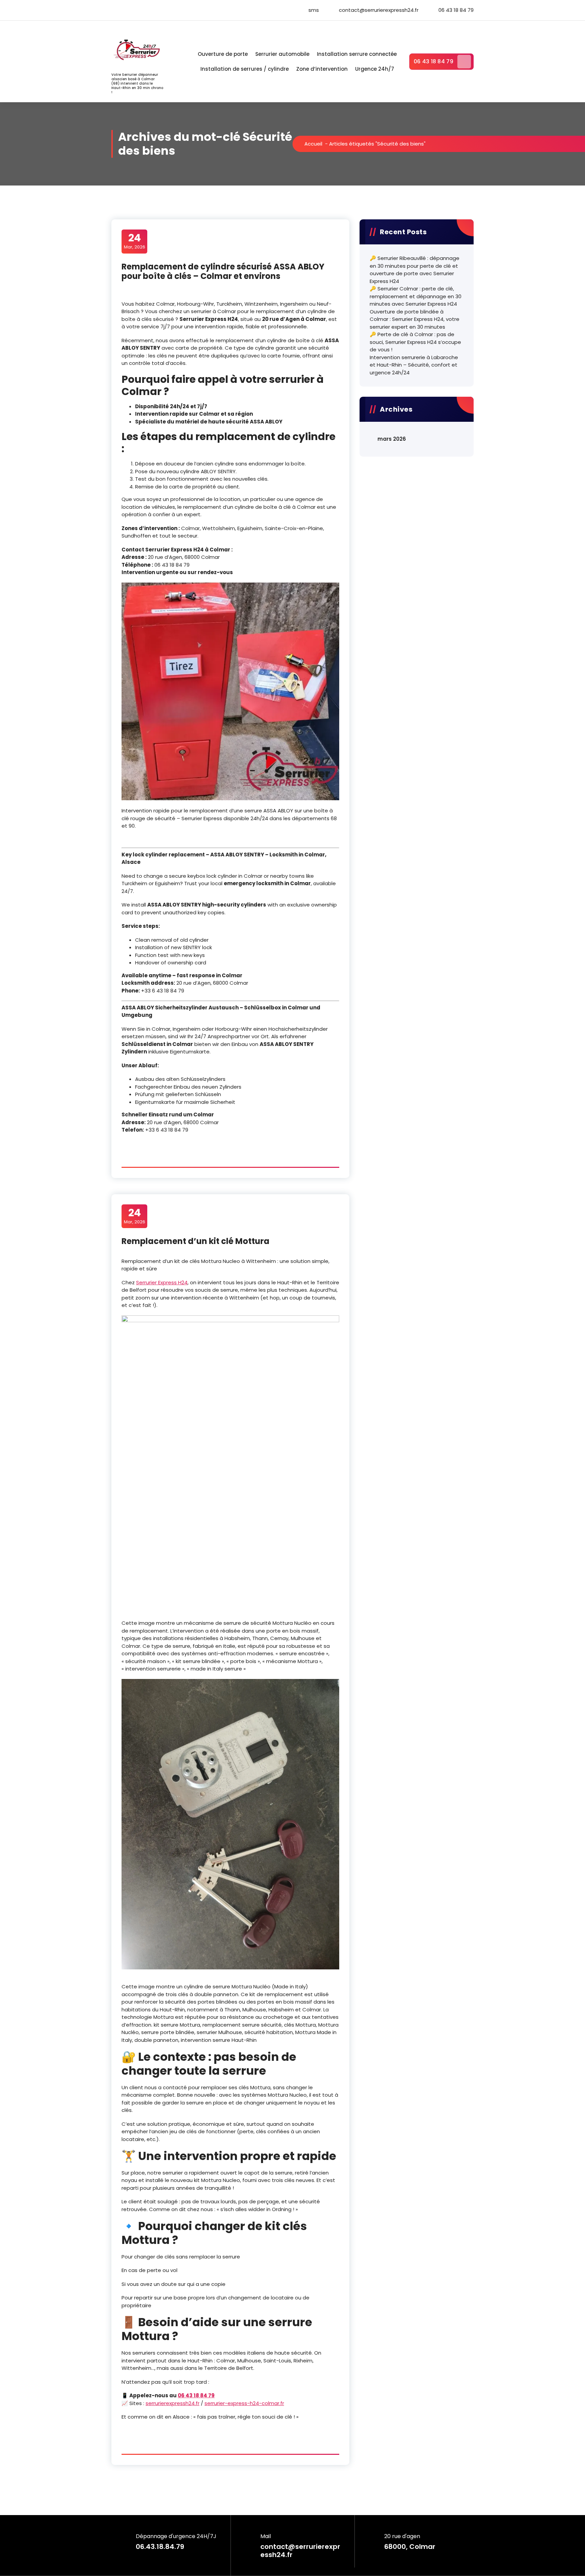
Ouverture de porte (223, 54)
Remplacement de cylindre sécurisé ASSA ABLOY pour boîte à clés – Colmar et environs (223, 271)
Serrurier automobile (282, 54)
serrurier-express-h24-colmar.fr (244, 2403)
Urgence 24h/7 (375, 69)
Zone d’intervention (322, 69)
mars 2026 (392, 439)
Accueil (313, 144)
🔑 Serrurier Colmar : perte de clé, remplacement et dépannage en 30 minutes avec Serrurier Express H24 (416, 296)
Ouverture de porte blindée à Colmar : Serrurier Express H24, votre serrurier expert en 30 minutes (415, 319)
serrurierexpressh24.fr (172, 2403)
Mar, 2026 (135, 241)
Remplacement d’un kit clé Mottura (196, 1241)
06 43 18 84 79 (434, 61)
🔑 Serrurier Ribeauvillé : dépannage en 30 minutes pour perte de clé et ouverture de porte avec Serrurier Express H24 (415, 270)
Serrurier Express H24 (162, 1282)
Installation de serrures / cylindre (245, 69)
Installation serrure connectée (357, 54)
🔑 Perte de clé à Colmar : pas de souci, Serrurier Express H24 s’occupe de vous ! (415, 342)
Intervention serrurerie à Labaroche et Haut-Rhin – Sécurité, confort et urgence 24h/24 (414, 365)
